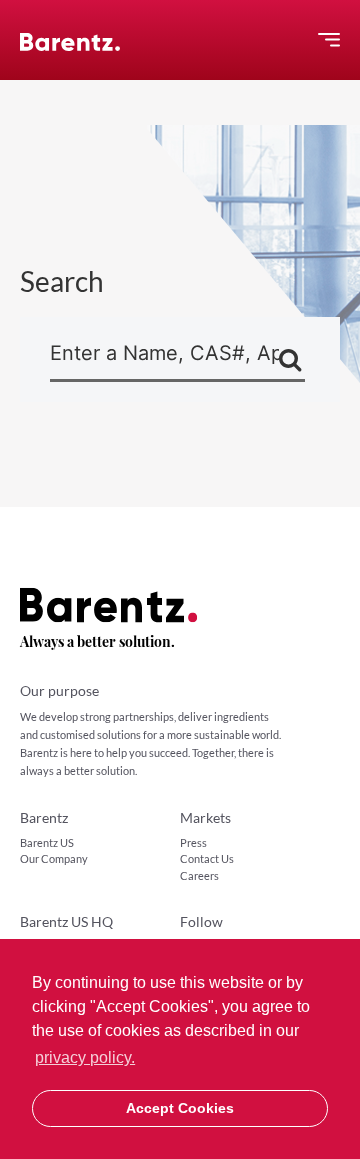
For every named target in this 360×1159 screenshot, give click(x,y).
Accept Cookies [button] (180, 1108)
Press (193, 842)
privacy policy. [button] (85, 1057)
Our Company (54, 858)
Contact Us (207, 858)
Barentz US (47, 842)
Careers (199, 875)
